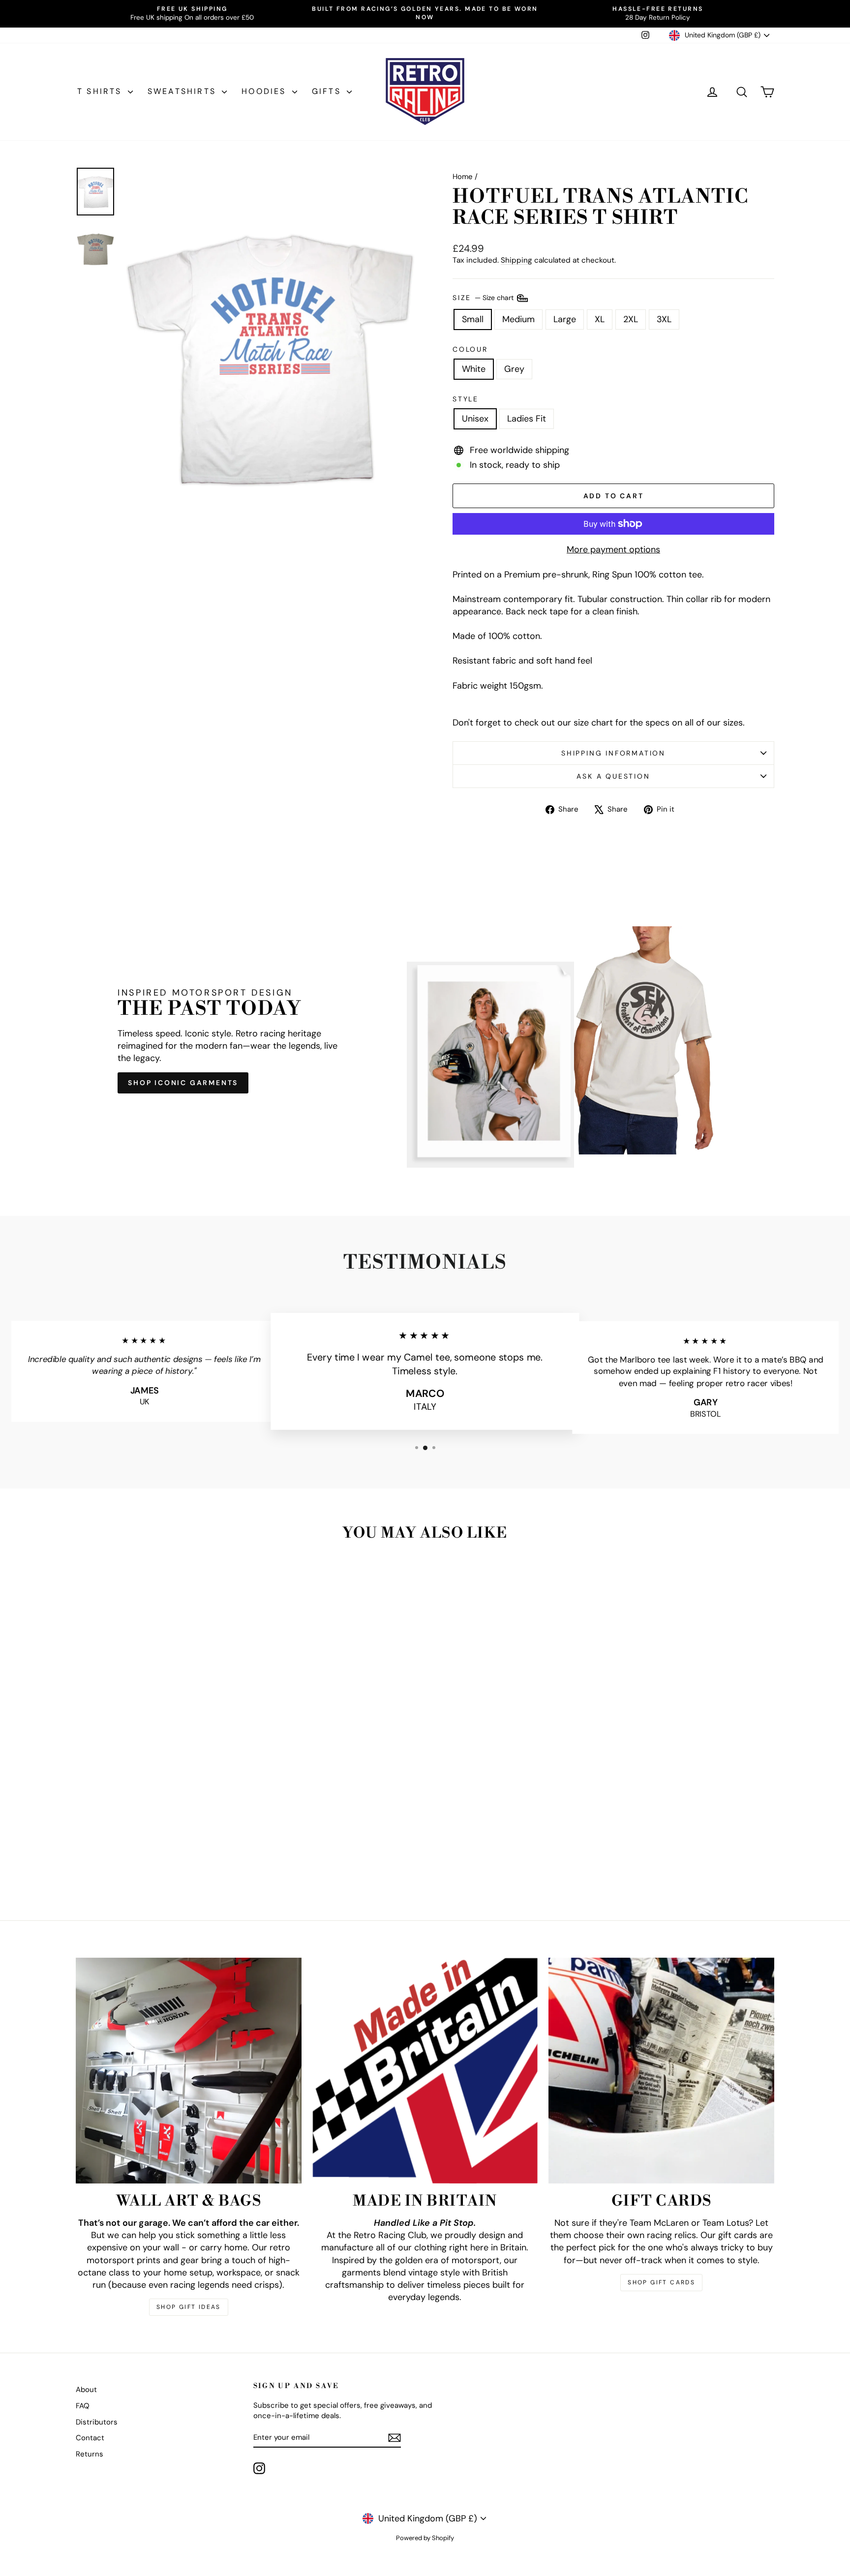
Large (565, 319)
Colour (470, 349)
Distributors (97, 2422)
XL (600, 319)
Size (484, 297)
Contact (90, 2438)
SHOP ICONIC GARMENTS (183, 1083)
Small (473, 319)
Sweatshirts (183, 91)
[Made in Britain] (425, 2071)
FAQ (83, 2406)
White (474, 369)
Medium (518, 319)
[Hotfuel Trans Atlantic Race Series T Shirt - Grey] (166, 1862)
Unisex (475, 419)
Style (466, 399)
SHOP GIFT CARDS (661, 2282)
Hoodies (266, 91)
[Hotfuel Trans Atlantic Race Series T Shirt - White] (152, 1862)
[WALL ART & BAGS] (189, 2071)
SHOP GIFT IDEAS (189, 2307)
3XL (664, 319)
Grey (514, 369)
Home (463, 177)
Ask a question (613, 776)
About (86, 2390)
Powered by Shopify (425, 2538)
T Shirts (101, 91)
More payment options (613, 549)
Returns (90, 2454)
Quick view (159, 1805)
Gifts (328, 91)
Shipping (516, 260)
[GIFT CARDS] (661, 2071)
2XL (631, 319)
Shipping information (613, 753)
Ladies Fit (527, 419)
